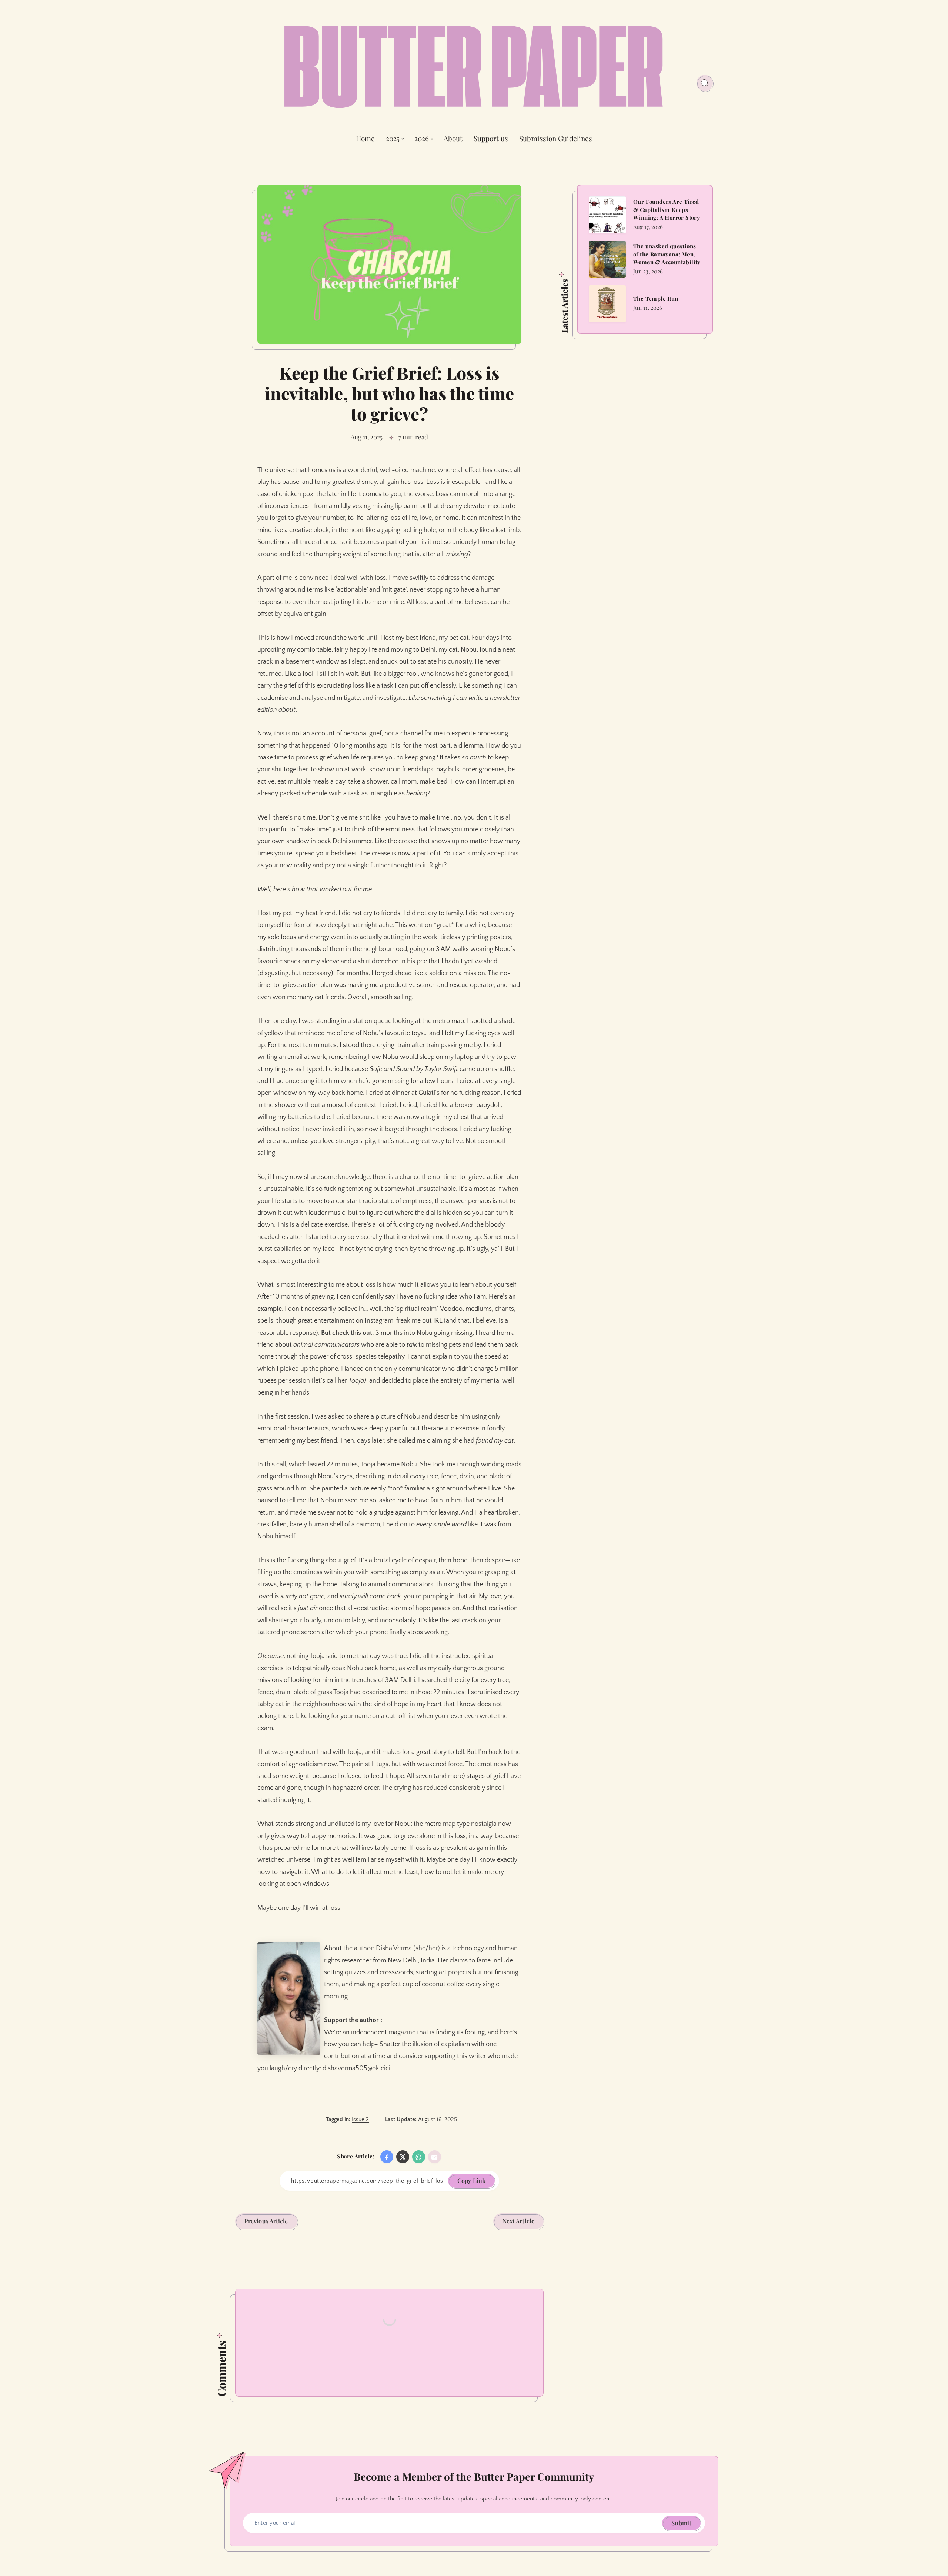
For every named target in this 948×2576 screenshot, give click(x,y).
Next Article (518, 2221)
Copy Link (471, 2181)
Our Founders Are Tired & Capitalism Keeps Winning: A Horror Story (667, 210)
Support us (491, 139)
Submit (681, 2523)
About (453, 139)
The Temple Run (656, 298)
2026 (422, 139)
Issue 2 (360, 2119)
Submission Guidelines (556, 139)
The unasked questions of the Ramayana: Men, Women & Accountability (667, 254)
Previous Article (266, 2221)
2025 (393, 139)
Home (365, 139)
